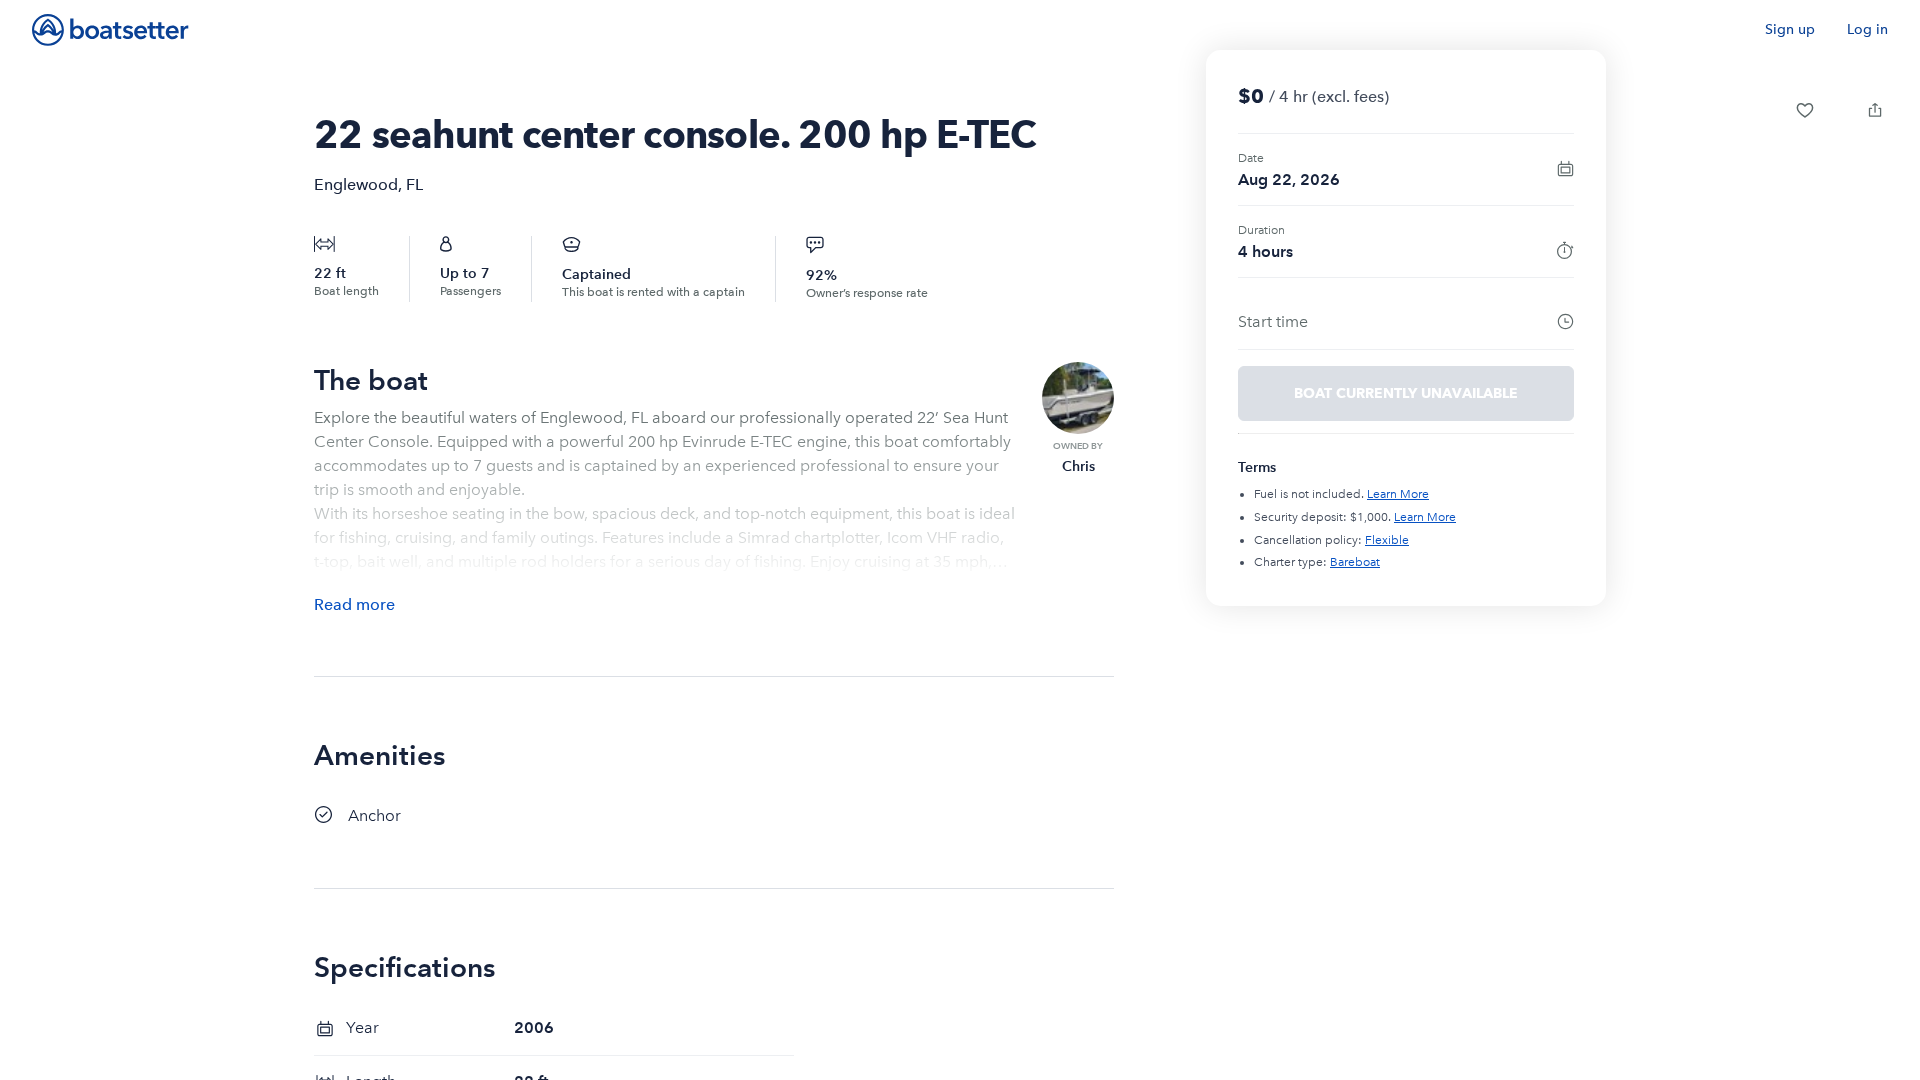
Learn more (1398, 494)
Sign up (1790, 29)
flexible (1387, 540)
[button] (1805, 110)
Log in (1867, 29)
